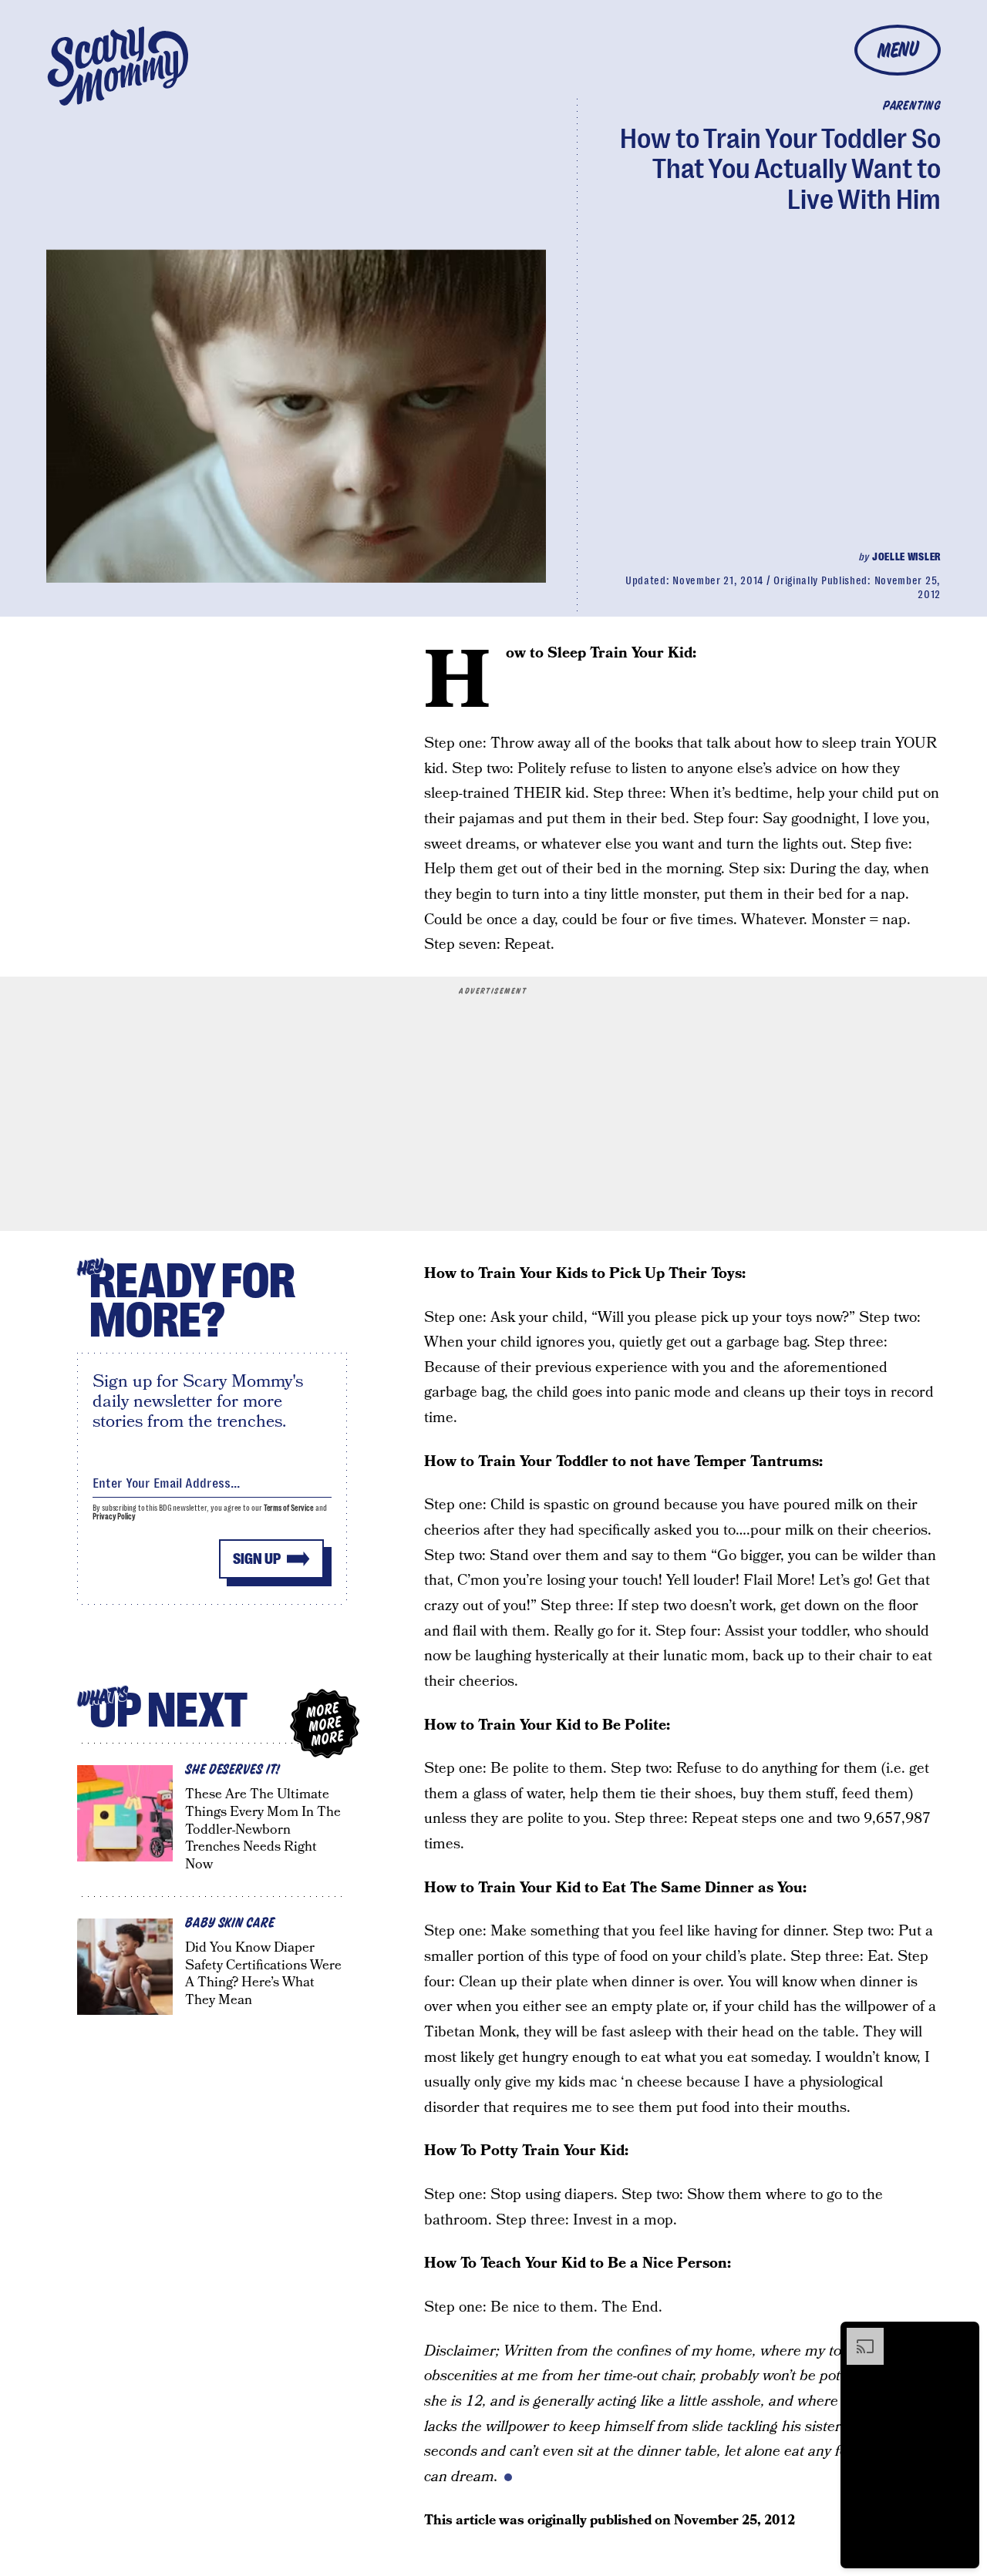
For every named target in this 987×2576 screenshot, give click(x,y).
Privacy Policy (114, 1517)
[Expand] (857, 2336)
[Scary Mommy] (118, 66)
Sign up (257, 1559)
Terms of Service (289, 1508)
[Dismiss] (962, 2336)
